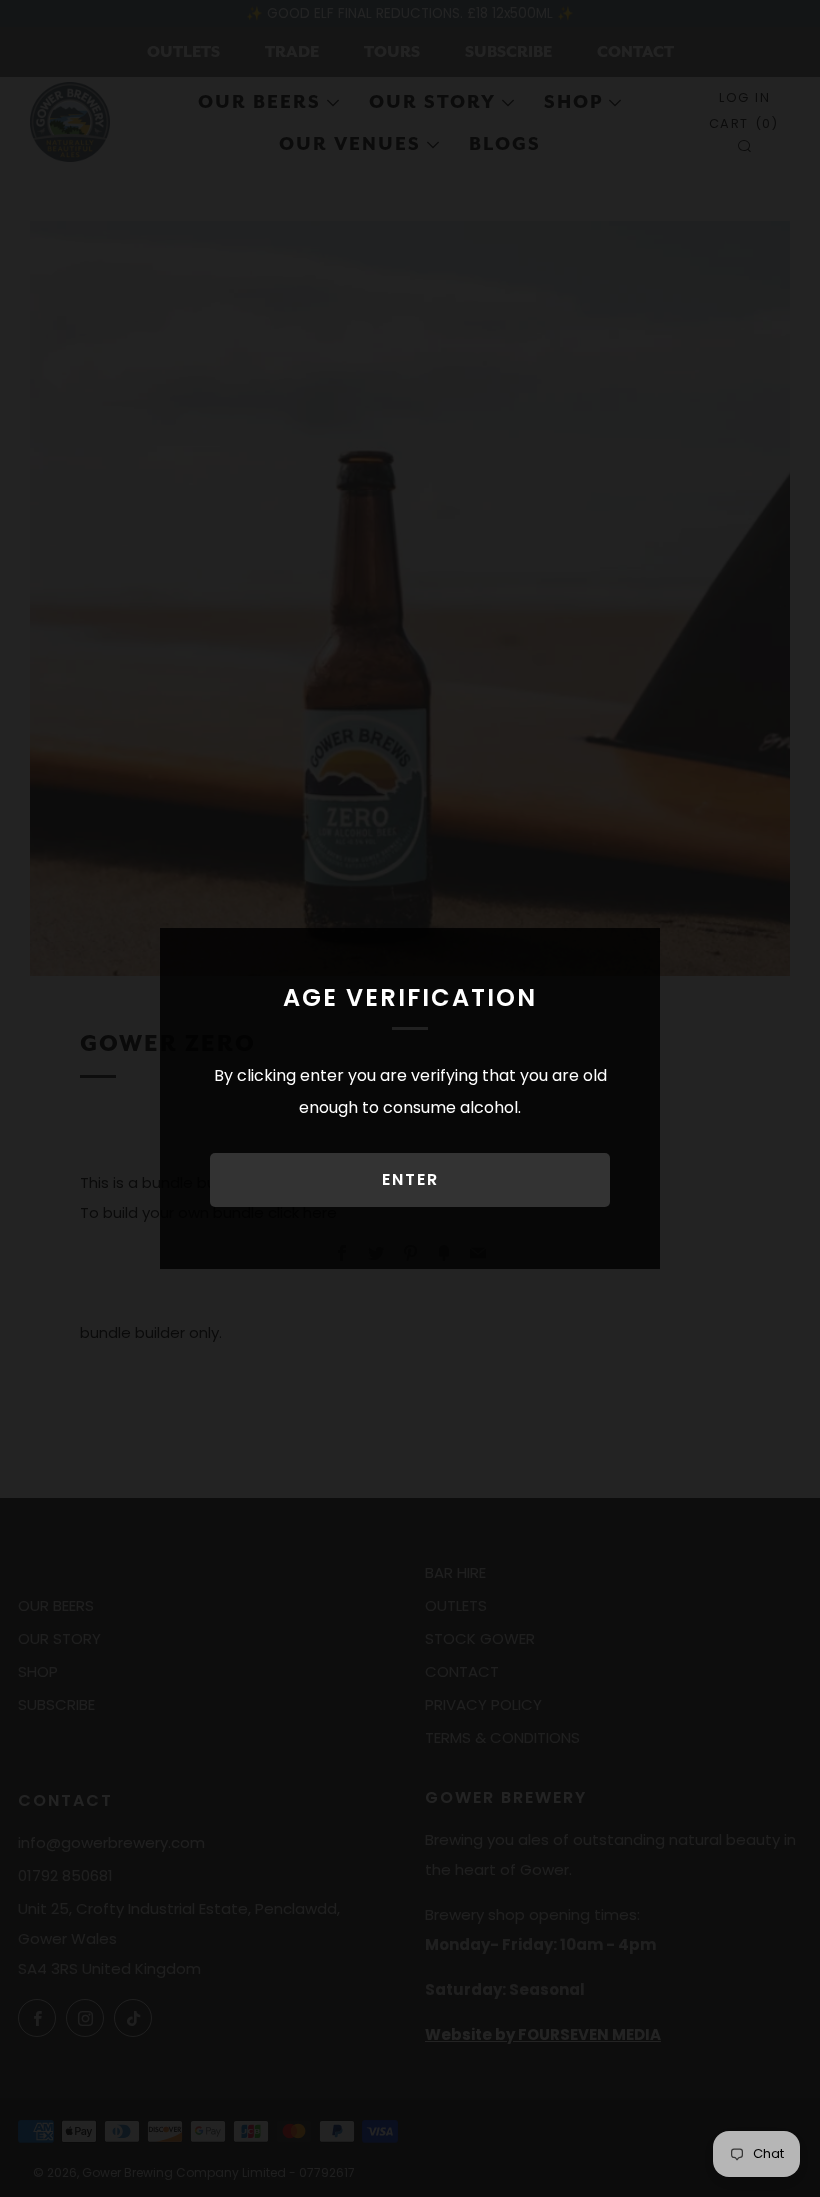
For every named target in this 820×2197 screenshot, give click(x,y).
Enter (410, 1179)
